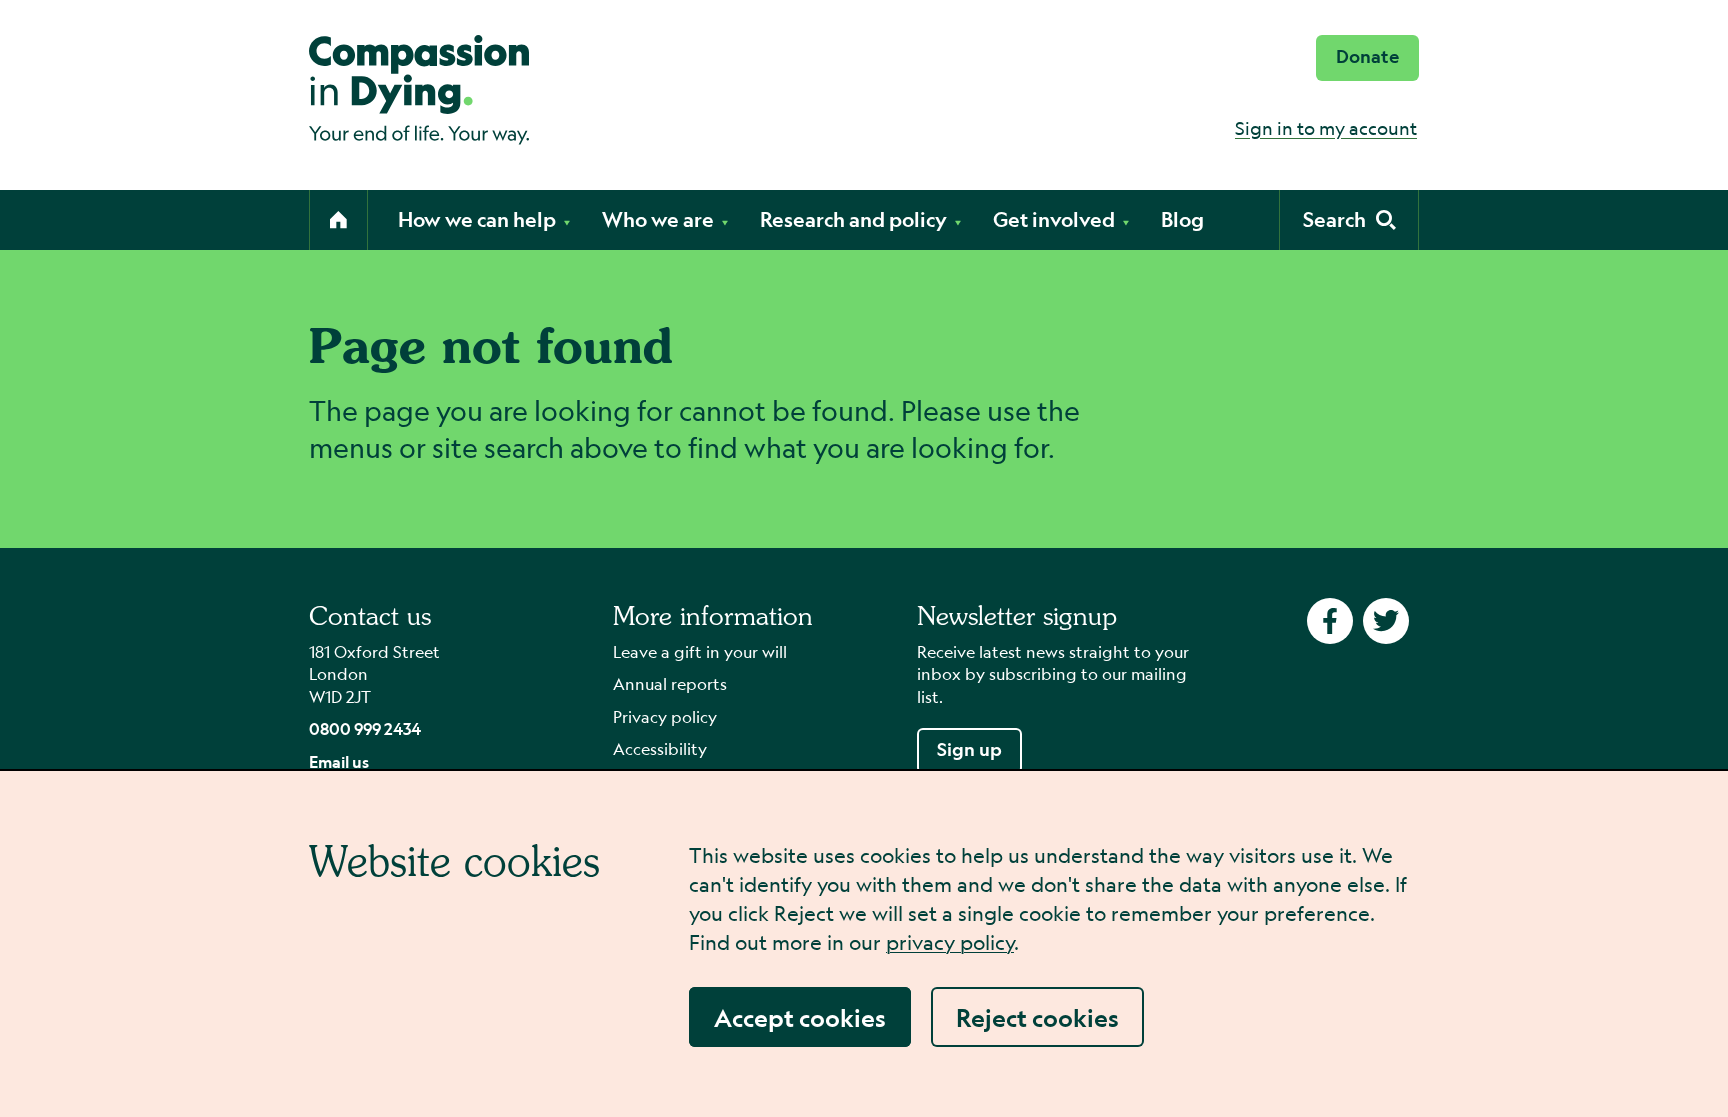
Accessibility (660, 748)
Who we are (658, 219)
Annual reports (670, 683)
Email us (339, 761)
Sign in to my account (1326, 128)
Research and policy (853, 219)
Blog (1182, 219)
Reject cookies (1037, 1017)
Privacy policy (665, 716)
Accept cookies (800, 1017)
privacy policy (950, 942)
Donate (1367, 56)
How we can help (477, 219)
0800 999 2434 (365, 728)
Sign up (969, 749)
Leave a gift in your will (700, 651)
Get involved (1054, 219)
